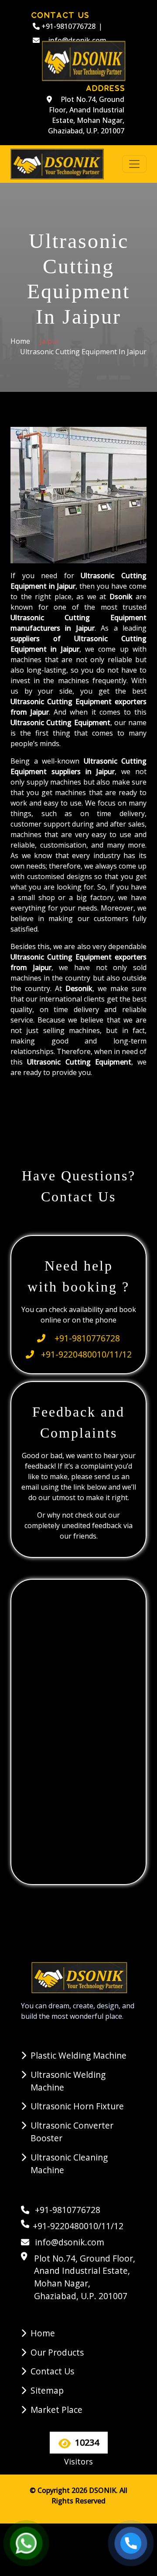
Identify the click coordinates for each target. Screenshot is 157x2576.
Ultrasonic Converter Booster (72, 2132)
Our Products (57, 2352)
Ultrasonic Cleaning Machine (69, 2164)
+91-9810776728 (68, 26)
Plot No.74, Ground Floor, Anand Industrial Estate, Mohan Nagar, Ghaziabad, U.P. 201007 (86, 115)
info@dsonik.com (68, 2242)
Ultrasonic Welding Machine (68, 2081)
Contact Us (52, 2371)
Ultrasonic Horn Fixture (77, 2106)
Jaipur (49, 341)
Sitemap (47, 2390)
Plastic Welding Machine (78, 2055)
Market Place (56, 2410)
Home (20, 341)
